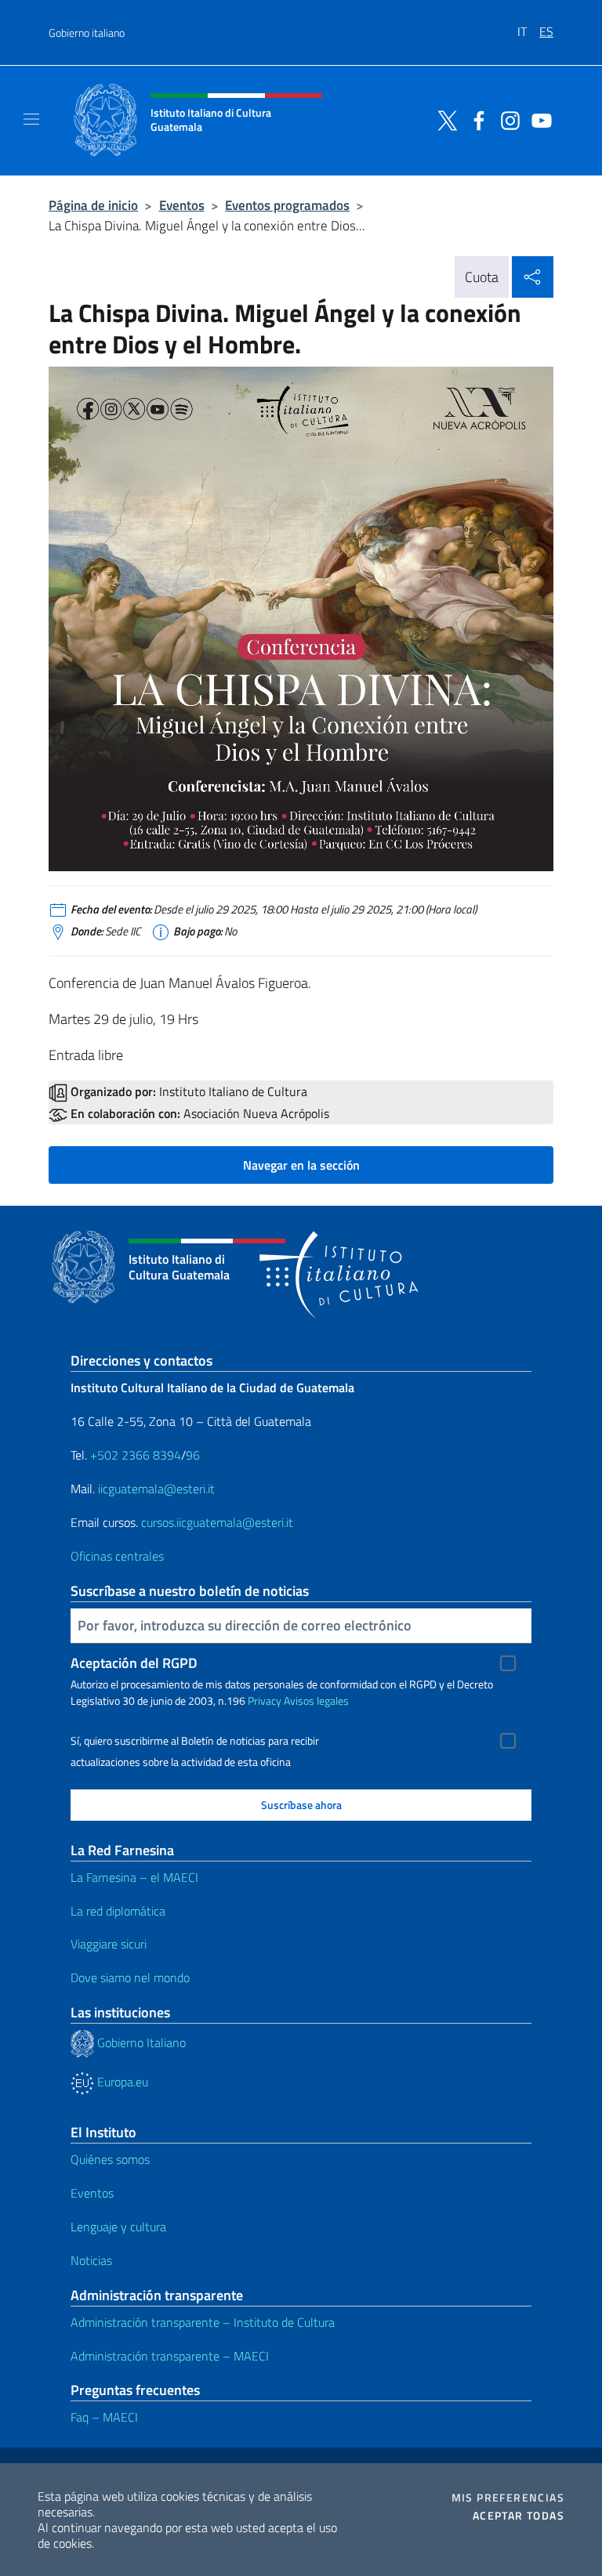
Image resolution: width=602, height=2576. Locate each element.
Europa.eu (121, 2082)
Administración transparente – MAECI (170, 2356)
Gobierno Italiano (140, 2042)
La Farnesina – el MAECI (134, 1877)
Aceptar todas (519, 2516)
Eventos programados (287, 205)
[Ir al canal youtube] (538, 119)
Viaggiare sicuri (109, 1944)
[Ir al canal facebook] (475, 119)
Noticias (91, 2260)
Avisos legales (316, 1700)
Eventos (182, 205)
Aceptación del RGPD (134, 1663)
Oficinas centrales (117, 1556)
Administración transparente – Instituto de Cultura (203, 2322)
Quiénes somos (110, 2159)
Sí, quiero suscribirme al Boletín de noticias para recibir (195, 1741)
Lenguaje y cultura (118, 2227)
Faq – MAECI (104, 2417)
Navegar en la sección (301, 1165)
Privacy (265, 1700)
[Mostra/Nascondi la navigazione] (31, 119)
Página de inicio (93, 205)
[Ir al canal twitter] (444, 119)
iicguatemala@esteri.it (155, 1489)
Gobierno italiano (87, 33)
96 (193, 1455)
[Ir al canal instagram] (506, 119)
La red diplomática (118, 1911)
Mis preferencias (508, 2498)
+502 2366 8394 (136, 1455)
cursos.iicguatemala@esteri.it (217, 1522)
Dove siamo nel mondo (130, 1977)
